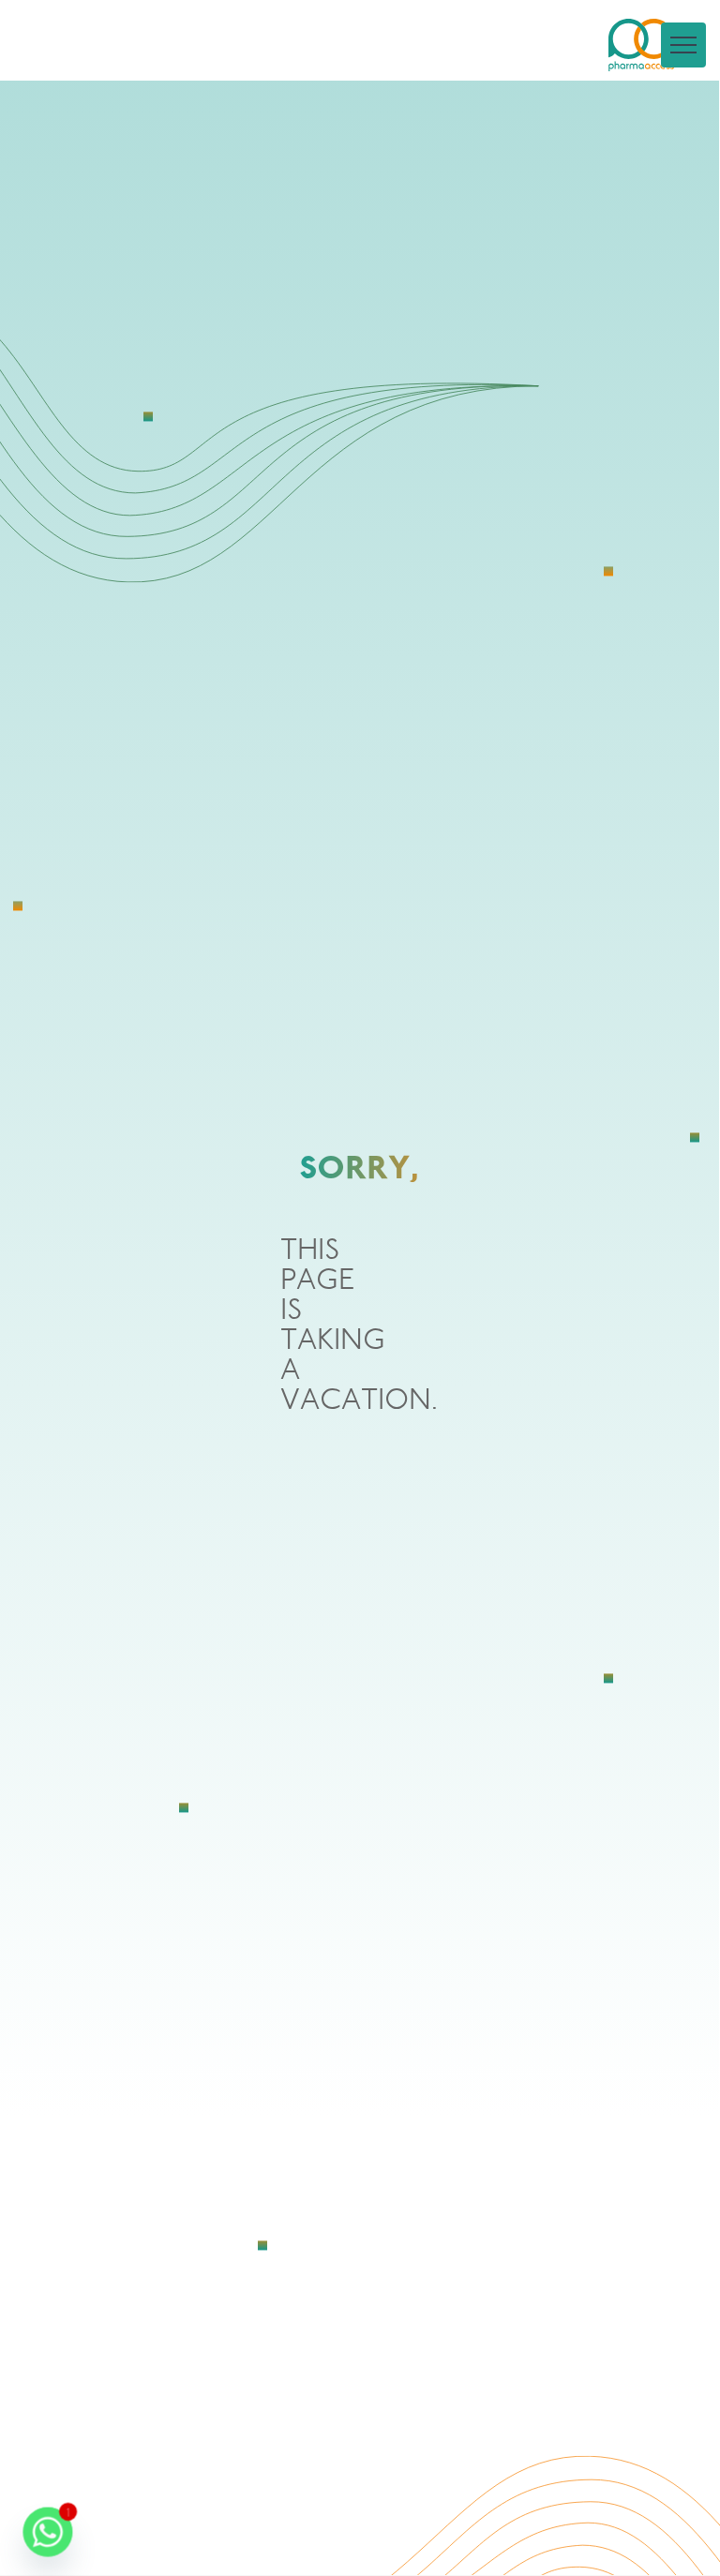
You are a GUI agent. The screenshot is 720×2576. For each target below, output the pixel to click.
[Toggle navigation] (683, 45)
